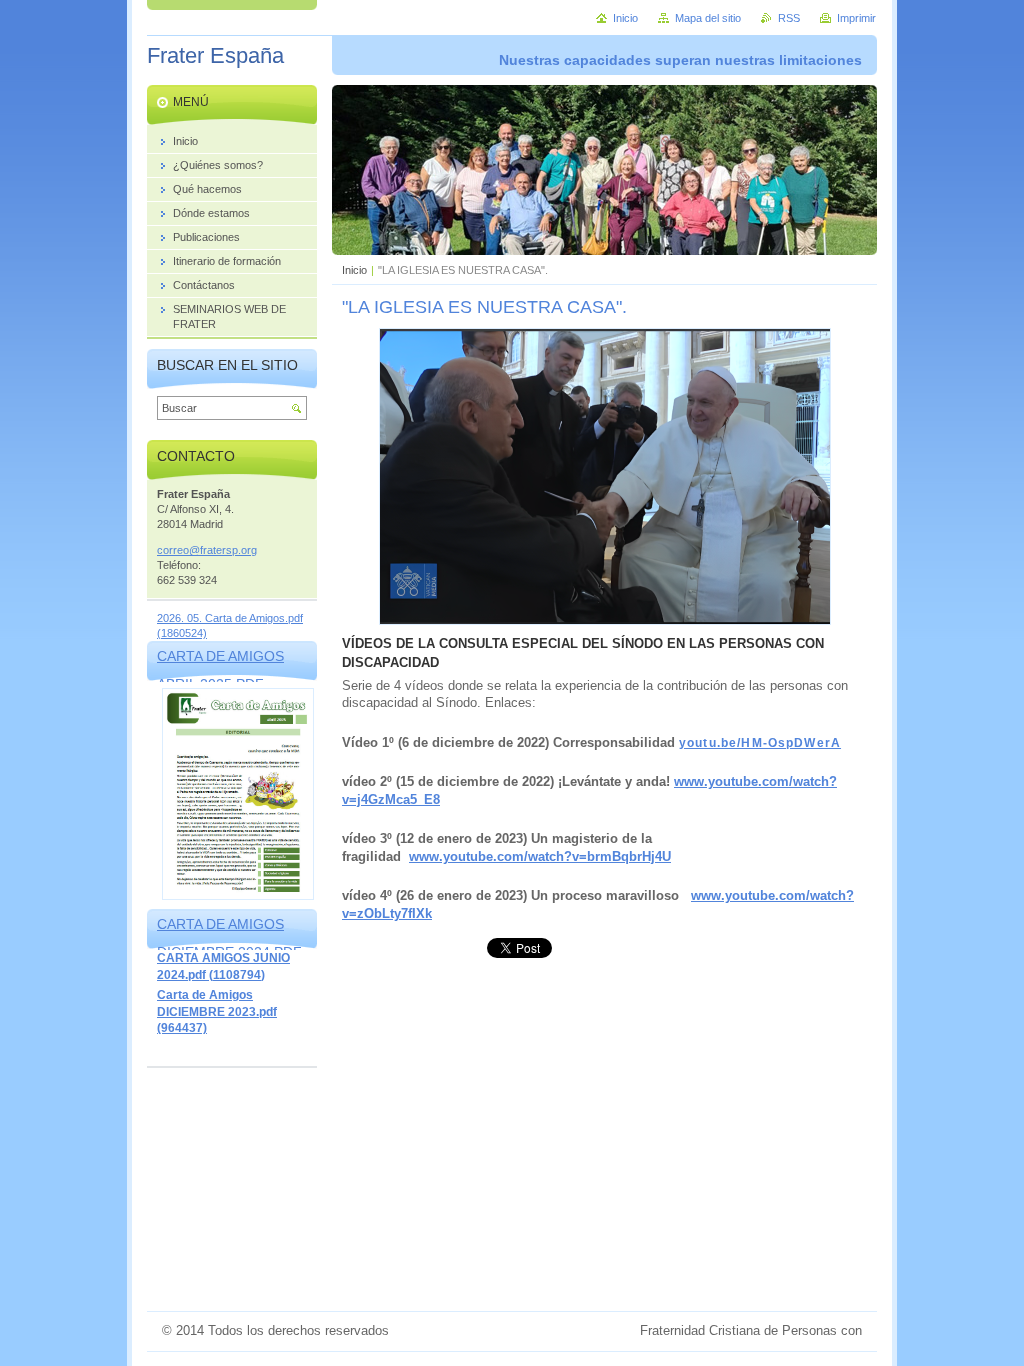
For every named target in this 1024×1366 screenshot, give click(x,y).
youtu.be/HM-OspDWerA (760, 743)
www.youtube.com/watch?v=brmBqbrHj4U (540, 856)
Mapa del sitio (708, 18)
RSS (789, 18)
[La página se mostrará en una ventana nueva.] (605, 620)
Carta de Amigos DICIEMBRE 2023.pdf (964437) (217, 1011)
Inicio (354, 270)
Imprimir (856, 18)
